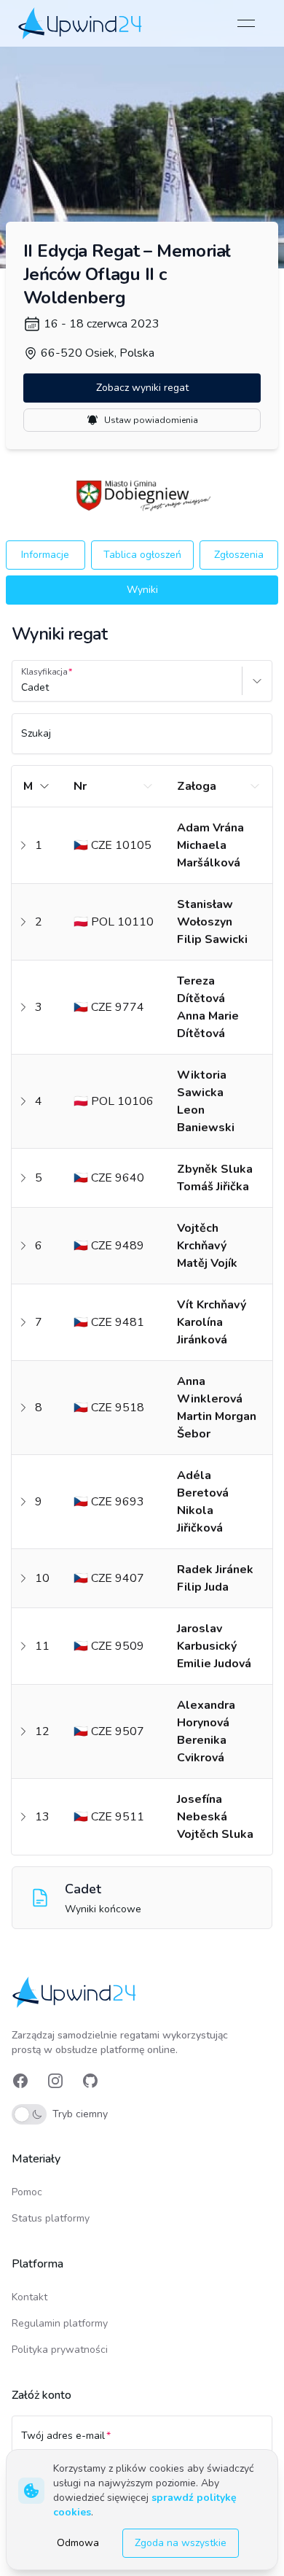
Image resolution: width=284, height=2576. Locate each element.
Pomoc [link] (27, 2192)
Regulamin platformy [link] (60, 2323)
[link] (81, 23)
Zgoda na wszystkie (181, 2543)
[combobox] (23, 688)
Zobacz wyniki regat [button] (142, 388)
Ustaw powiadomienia (151, 420)
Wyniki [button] (142, 590)
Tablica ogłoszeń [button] (142, 555)
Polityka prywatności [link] (60, 2350)
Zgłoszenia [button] (239, 555)
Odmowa (78, 2543)
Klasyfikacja (44, 672)
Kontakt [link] (29, 2297)
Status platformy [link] (51, 2218)
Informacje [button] (45, 555)
